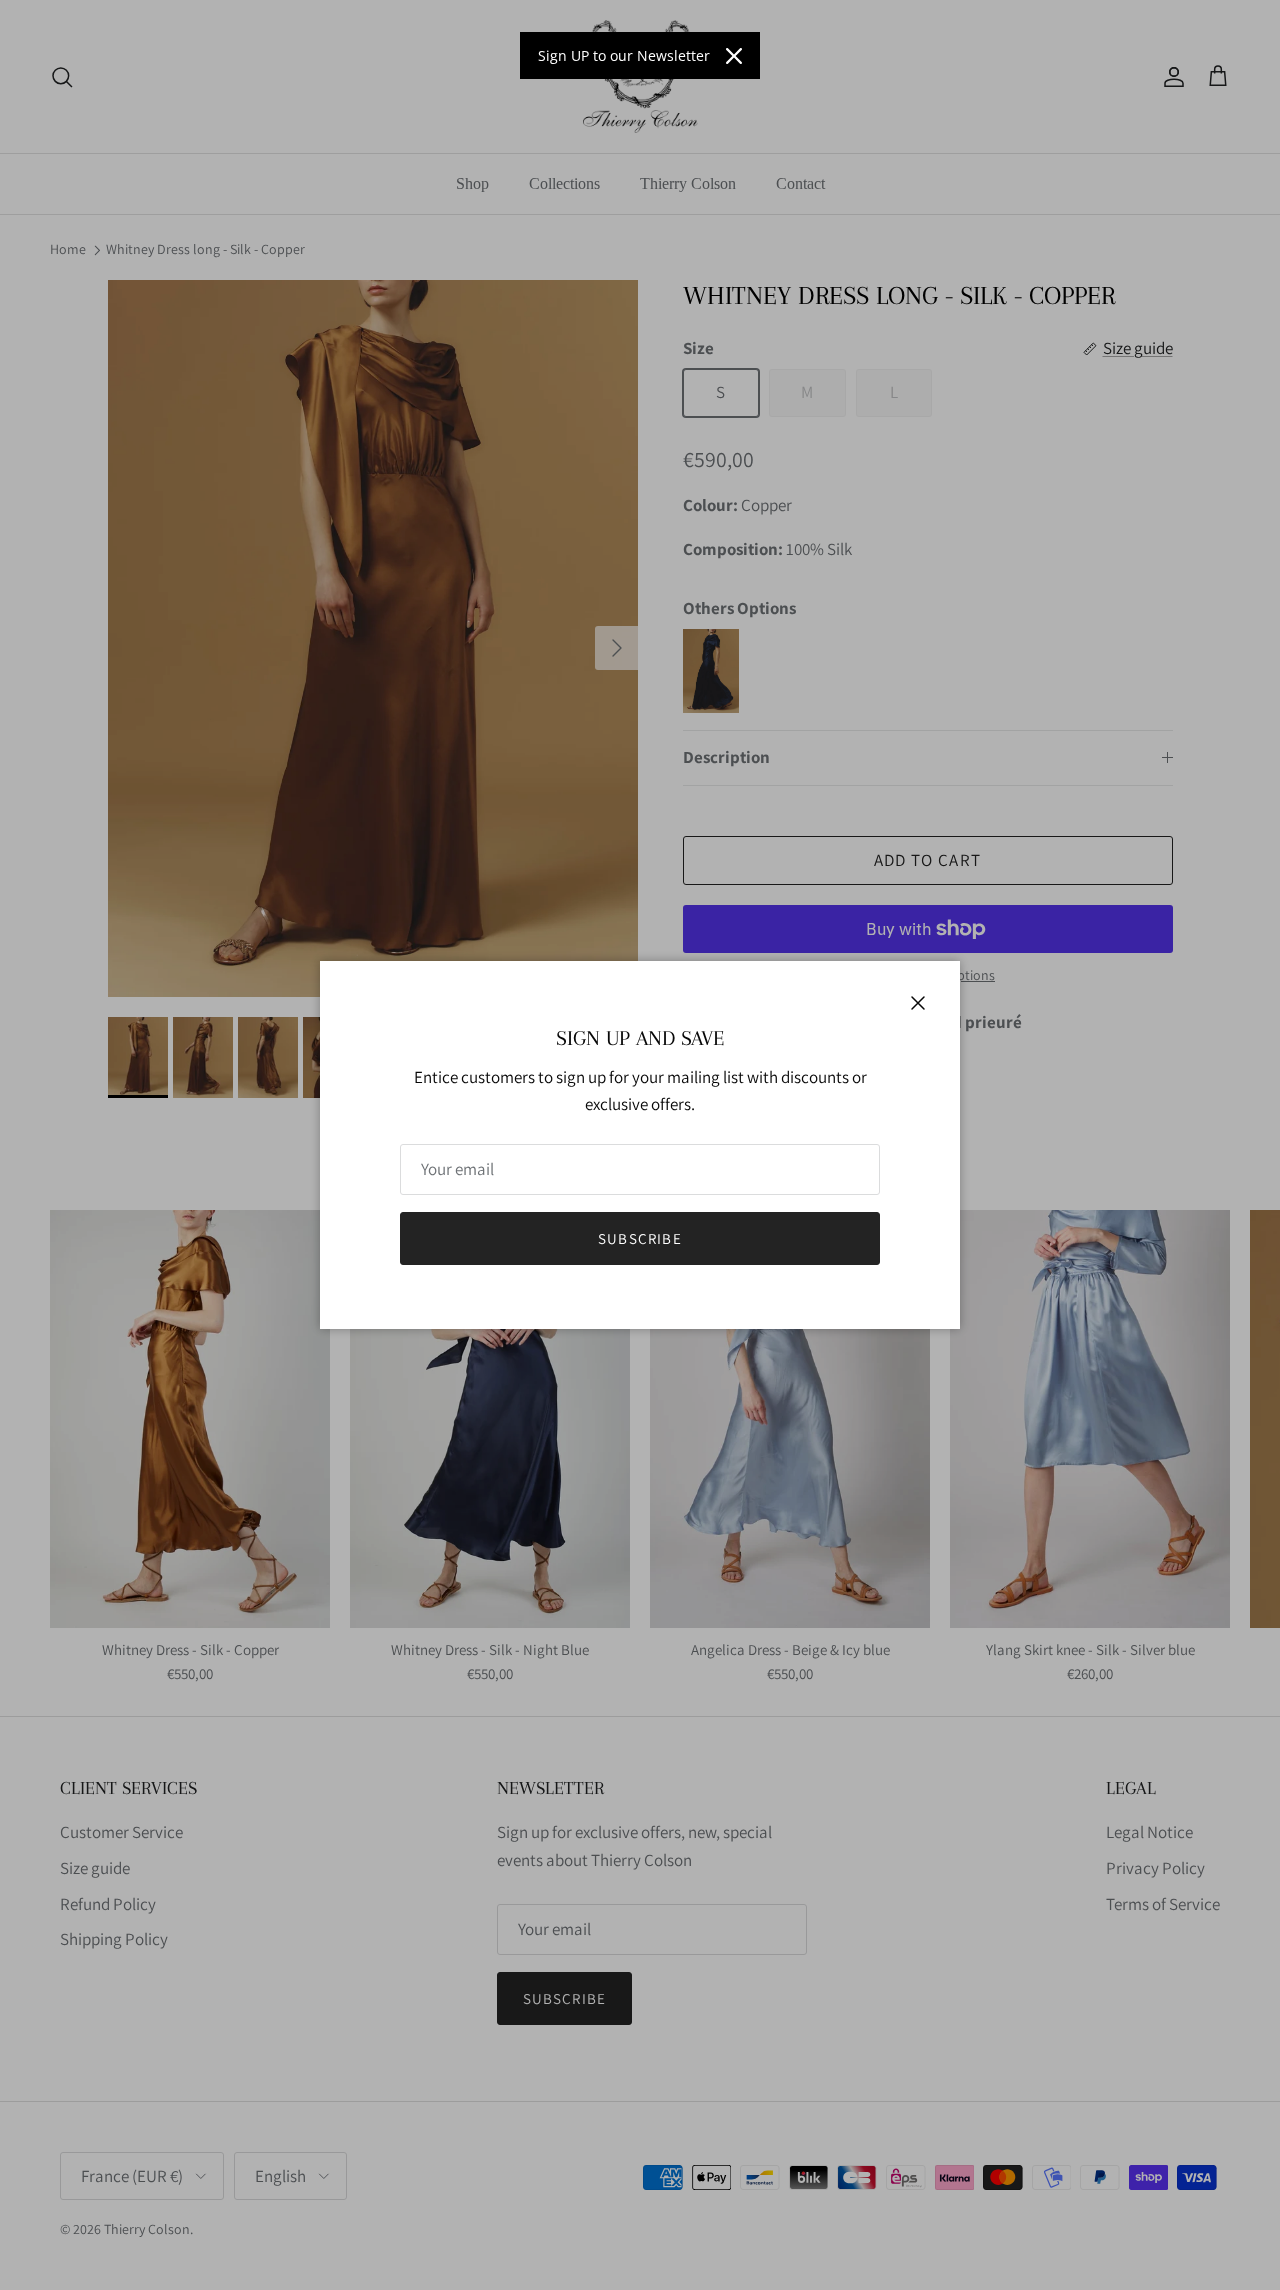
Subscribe (640, 1238)
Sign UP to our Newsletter (624, 55)
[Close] (734, 56)
